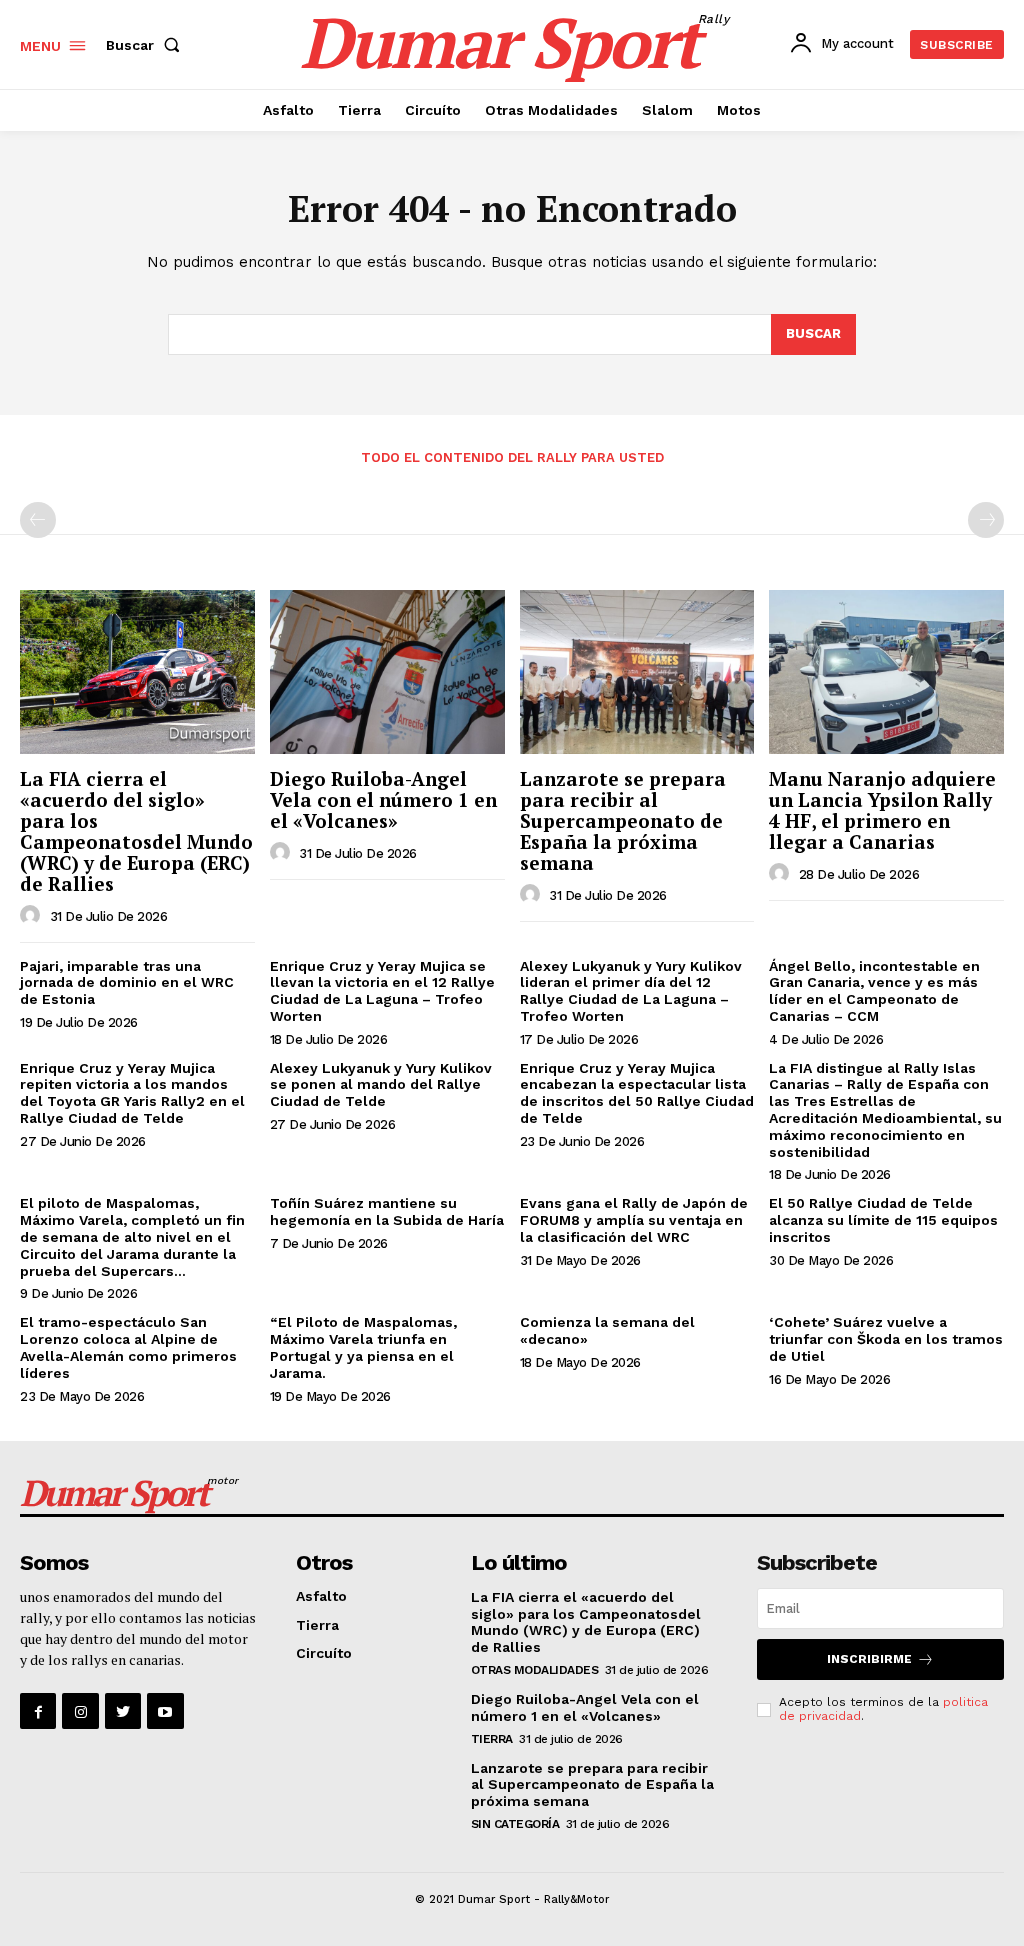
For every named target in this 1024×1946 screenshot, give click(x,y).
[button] (147, 45)
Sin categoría (515, 1824)
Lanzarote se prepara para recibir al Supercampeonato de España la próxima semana (623, 820)
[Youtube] (165, 1711)
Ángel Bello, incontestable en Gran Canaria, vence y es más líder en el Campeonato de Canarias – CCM (874, 991)
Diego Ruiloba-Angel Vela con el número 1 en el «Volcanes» (383, 799)
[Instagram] (80, 1711)
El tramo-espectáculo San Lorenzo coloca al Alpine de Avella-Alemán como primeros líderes (128, 1347)
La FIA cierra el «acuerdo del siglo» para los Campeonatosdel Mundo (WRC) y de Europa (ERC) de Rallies (136, 830)
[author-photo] (33, 916)
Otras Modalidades (535, 1670)
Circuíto (324, 1653)
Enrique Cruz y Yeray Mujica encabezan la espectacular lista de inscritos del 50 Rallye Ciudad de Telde (637, 1093)
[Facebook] (38, 1711)
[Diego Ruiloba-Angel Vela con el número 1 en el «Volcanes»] (387, 672)
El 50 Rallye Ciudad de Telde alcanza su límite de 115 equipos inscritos (883, 1220)
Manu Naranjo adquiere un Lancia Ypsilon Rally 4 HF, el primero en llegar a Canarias (882, 810)
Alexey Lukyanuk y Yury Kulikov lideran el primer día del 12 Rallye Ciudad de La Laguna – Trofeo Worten (631, 991)
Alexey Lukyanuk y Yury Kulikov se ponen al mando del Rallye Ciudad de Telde (381, 1085)
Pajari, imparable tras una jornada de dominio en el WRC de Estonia (127, 983)
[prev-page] (38, 520)
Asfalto (321, 1596)
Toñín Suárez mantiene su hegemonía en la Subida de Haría (387, 1211)
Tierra (317, 1625)
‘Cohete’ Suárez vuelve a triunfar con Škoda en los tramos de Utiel (886, 1339)
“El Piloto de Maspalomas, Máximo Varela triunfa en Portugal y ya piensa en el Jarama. (363, 1347)
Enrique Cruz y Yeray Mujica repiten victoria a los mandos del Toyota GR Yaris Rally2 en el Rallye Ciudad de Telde (132, 1093)
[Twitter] (123, 1711)
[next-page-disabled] (986, 520)
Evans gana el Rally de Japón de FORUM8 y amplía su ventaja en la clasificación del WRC (634, 1220)
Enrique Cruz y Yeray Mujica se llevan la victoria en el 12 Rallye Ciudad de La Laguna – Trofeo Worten (382, 991)
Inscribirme (869, 1659)
